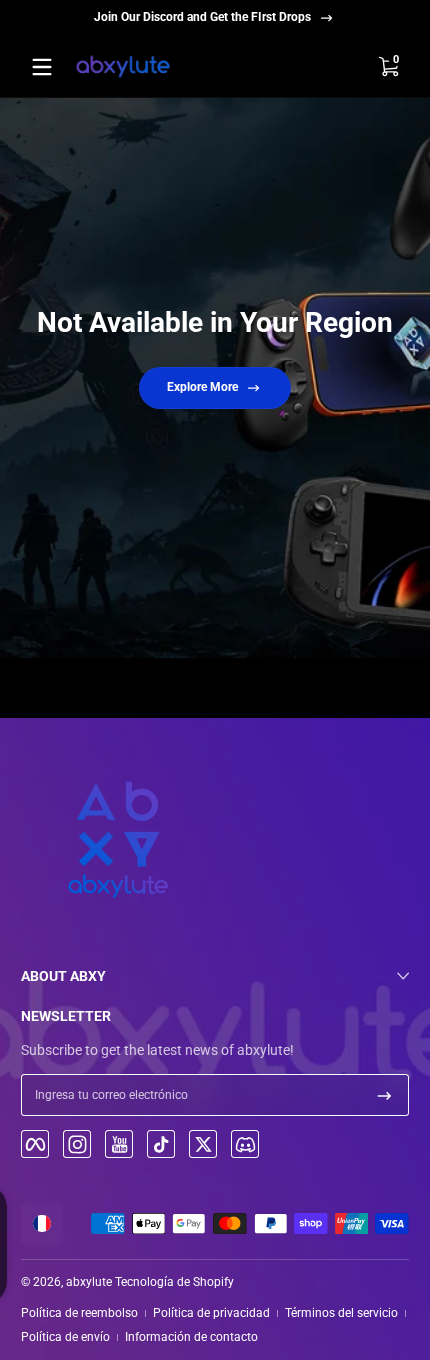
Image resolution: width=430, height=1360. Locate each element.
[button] (388, 67)
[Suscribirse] (384, 1095)
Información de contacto (191, 1337)
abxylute (89, 1282)
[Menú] (42, 67)
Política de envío (65, 1337)
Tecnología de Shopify (174, 1282)
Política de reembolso (79, 1313)
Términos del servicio (341, 1313)
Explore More (202, 387)
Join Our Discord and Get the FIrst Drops (202, 17)
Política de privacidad (211, 1313)
